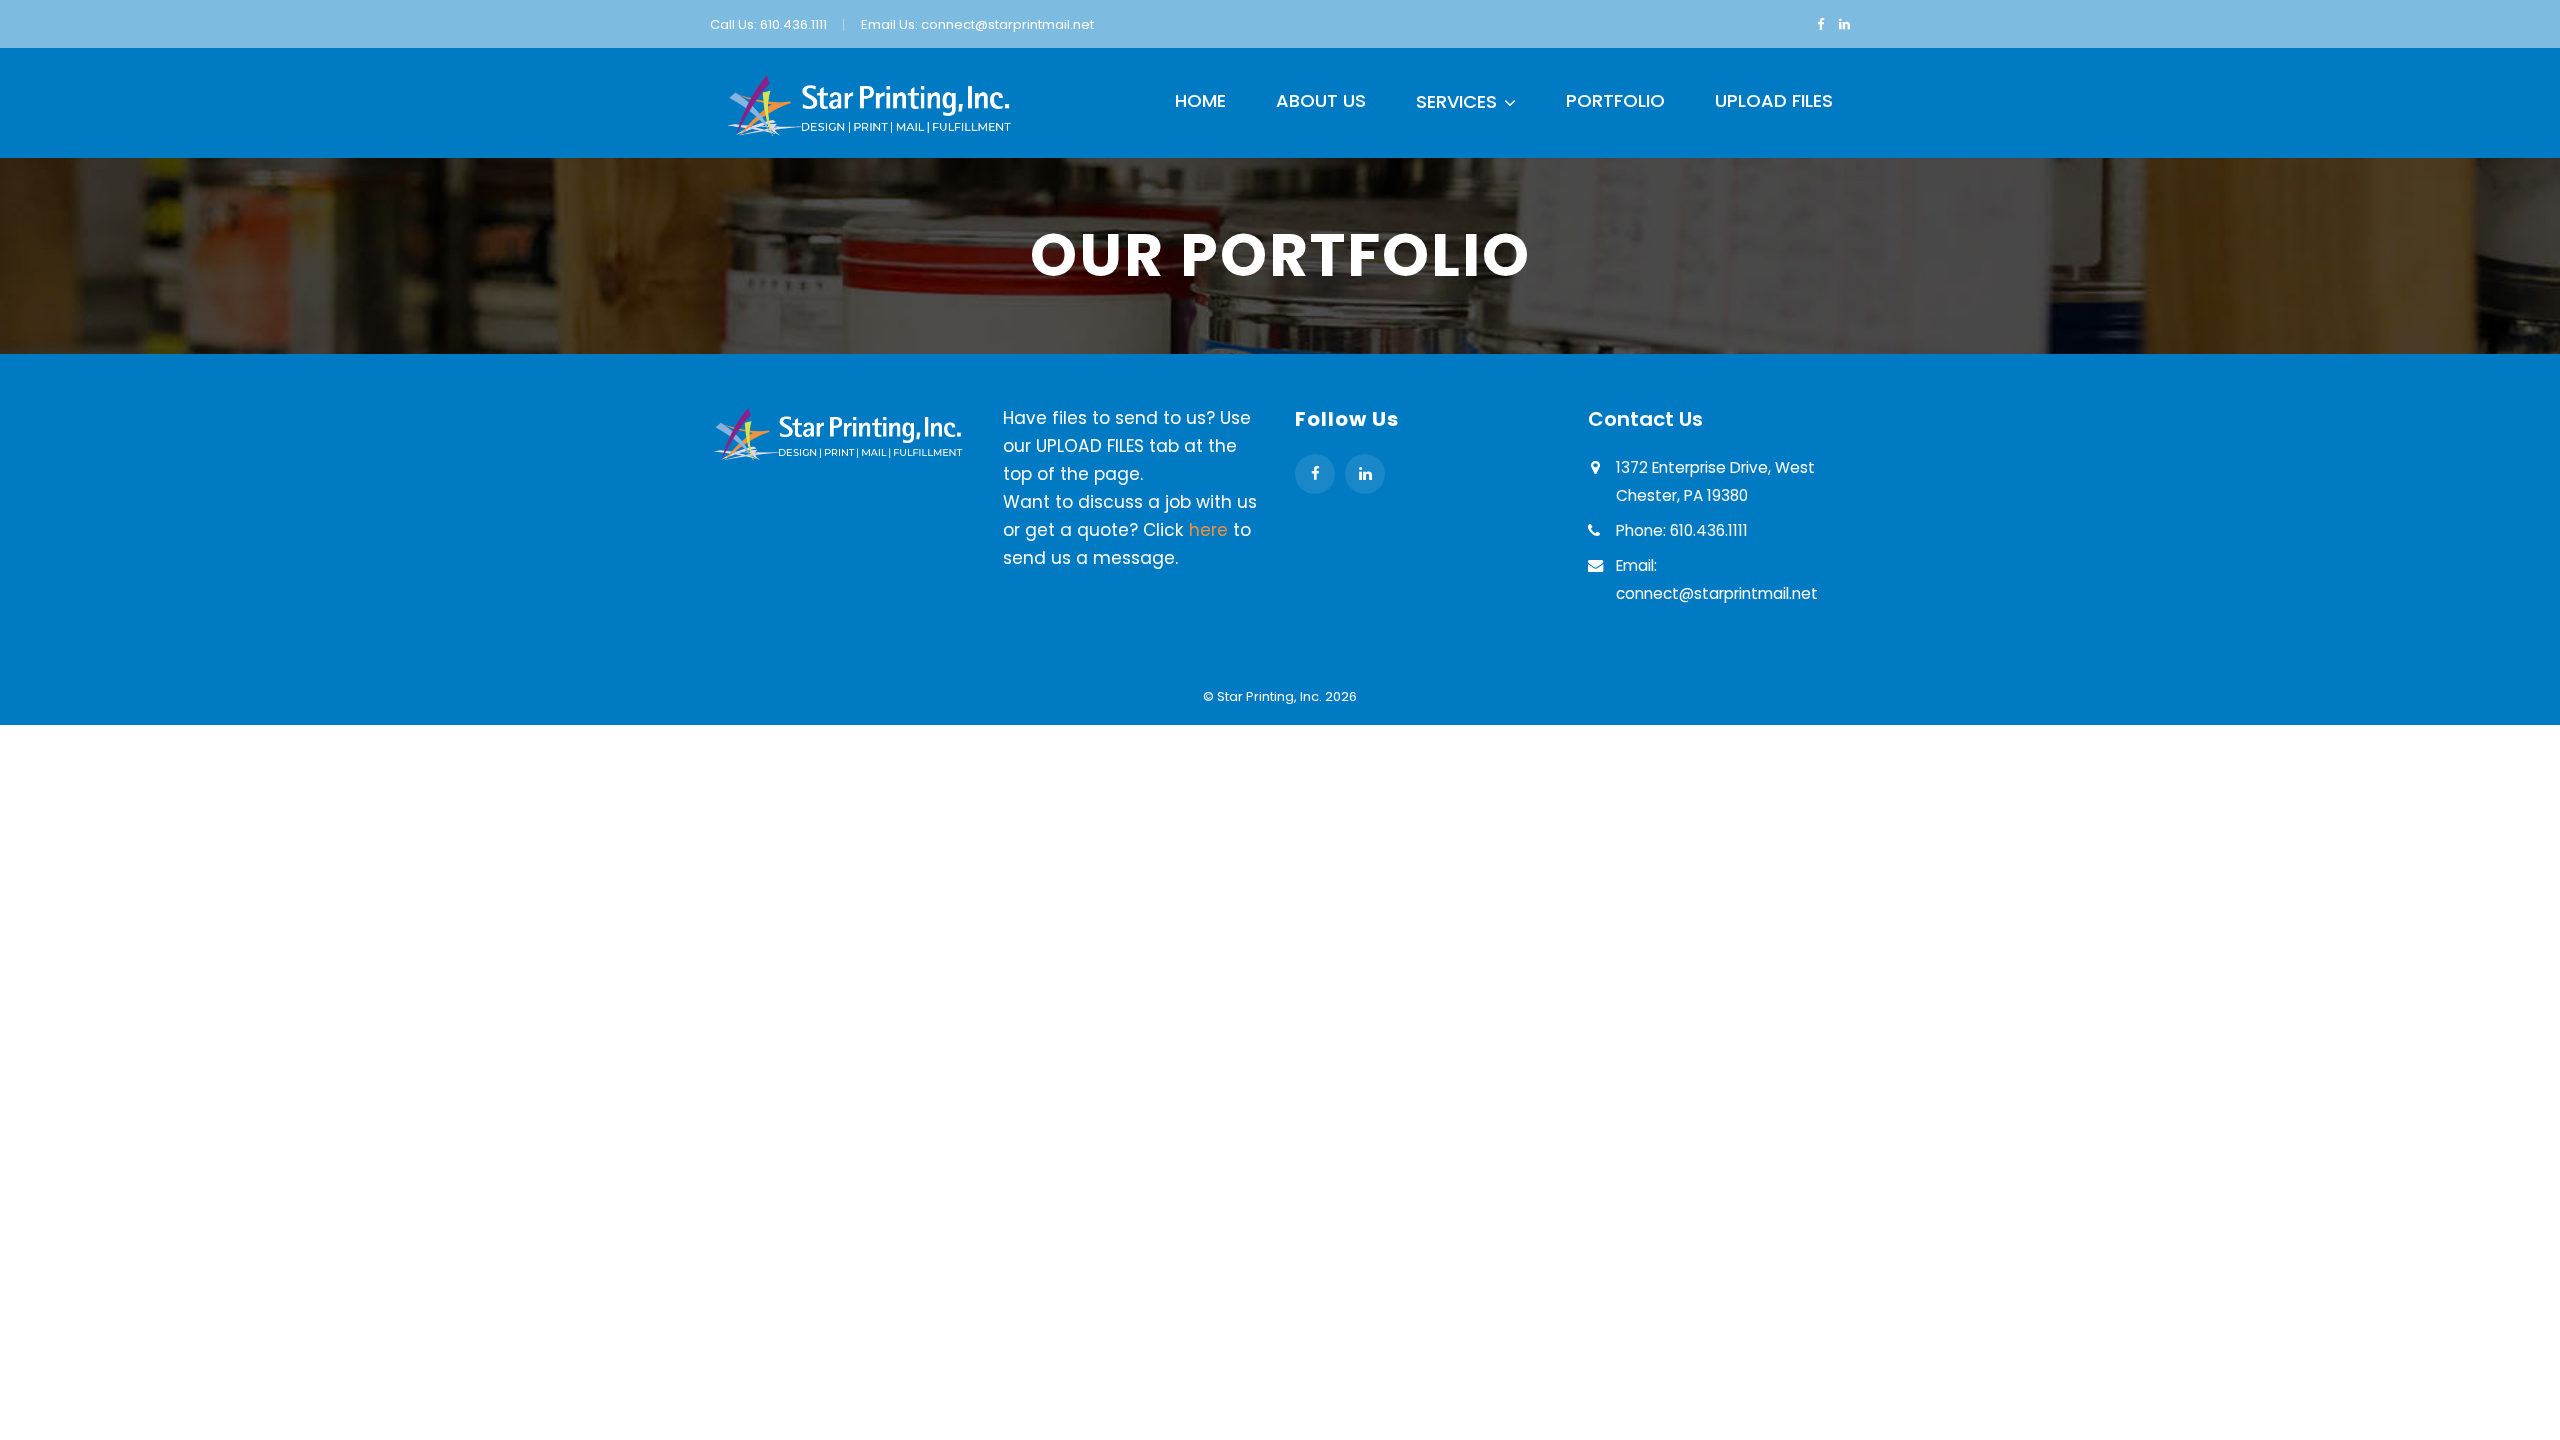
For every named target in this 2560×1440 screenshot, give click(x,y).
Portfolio (1615, 100)
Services (1456, 101)
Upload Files (1774, 100)
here (1208, 530)
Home (1200, 100)
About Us (1321, 100)
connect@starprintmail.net (1007, 24)
